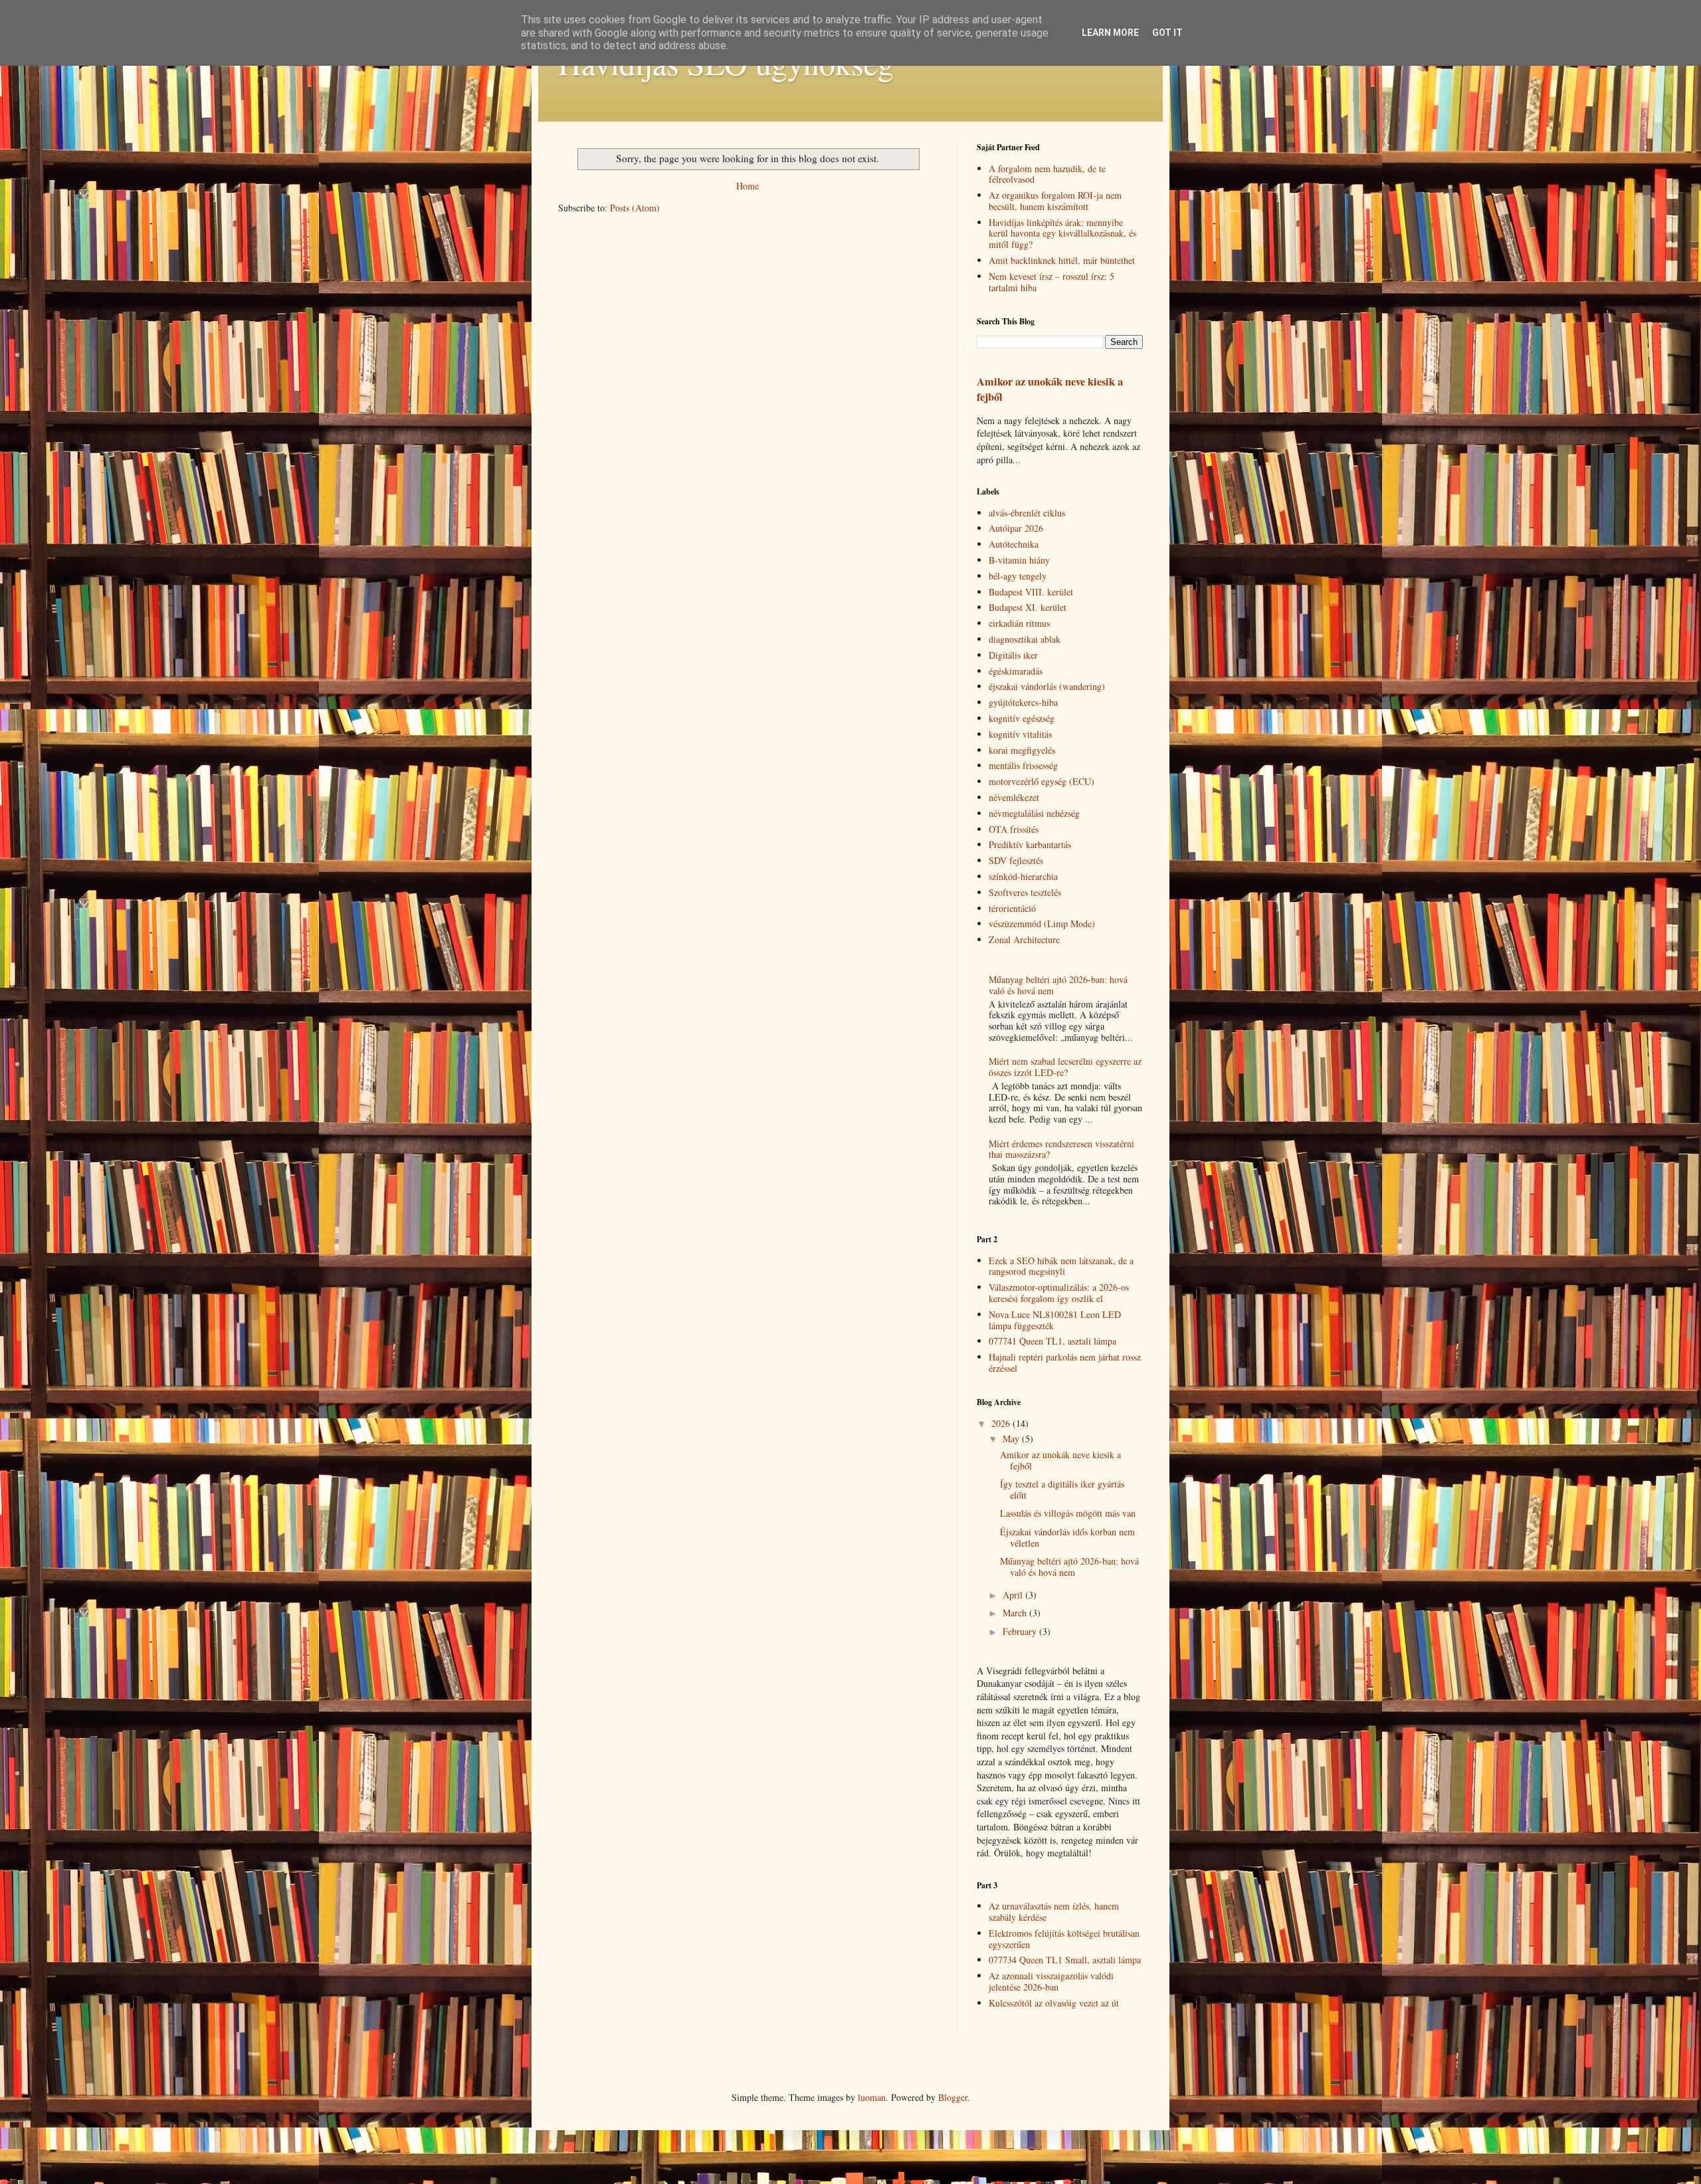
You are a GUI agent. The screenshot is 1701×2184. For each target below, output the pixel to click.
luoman (872, 2097)
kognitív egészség (1022, 718)
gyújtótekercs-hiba (1023, 702)
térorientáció (1012, 908)
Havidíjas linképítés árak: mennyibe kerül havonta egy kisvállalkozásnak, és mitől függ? (1062, 234)
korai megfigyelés (1022, 750)
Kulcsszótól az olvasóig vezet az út (1054, 2003)
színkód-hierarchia (1023, 876)
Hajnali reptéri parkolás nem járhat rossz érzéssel (1065, 1363)
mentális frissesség (1023, 765)
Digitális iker (1013, 655)
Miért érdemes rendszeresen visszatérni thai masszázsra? (1061, 1149)
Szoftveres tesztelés (1025, 892)
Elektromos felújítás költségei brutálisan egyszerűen (1064, 1939)
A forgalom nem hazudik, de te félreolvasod (1047, 174)
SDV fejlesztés (1016, 860)
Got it (1167, 33)
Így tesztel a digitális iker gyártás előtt (1062, 1489)
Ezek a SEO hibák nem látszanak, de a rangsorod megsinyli (1061, 1266)
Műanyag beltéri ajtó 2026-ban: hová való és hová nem (1058, 985)
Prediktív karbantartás (1030, 844)
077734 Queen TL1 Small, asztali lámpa (1065, 1960)
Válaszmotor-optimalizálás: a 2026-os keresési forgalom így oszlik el (1059, 1293)
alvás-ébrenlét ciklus (1027, 513)
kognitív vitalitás (1020, 734)
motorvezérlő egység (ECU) (1042, 781)
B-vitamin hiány (1019, 560)
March (1016, 1613)
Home (748, 186)
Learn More (1110, 33)
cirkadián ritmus (1019, 623)
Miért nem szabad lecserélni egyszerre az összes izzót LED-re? (1065, 1067)
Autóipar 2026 (1016, 528)
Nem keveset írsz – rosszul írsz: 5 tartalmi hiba (1051, 282)
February (1021, 1631)
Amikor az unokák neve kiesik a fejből (1050, 389)
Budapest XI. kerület (1028, 607)
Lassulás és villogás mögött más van (1068, 1513)
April (1014, 1595)
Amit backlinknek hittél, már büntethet (1062, 260)
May (1012, 1439)
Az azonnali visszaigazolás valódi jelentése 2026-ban (1051, 1981)
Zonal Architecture (1024, 939)
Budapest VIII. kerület (1031, 592)
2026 (1002, 1423)
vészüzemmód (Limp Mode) (1042, 924)
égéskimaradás (1016, 671)
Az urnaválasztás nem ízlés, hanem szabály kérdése (1054, 1911)
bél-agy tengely (1018, 576)
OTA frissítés (1014, 829)
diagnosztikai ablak (1025, 639)
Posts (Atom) (635, 208)
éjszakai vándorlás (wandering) (1047, 686)
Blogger (953, 2097)
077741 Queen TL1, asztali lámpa (1052, 1341)
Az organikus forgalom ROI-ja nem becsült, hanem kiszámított (1055, 201)
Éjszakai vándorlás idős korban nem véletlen (1067, 1537)
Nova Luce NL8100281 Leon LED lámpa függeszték (1055, 1320)
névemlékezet (1014, 797)
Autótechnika (1014, 544)
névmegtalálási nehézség (1034, 813)
